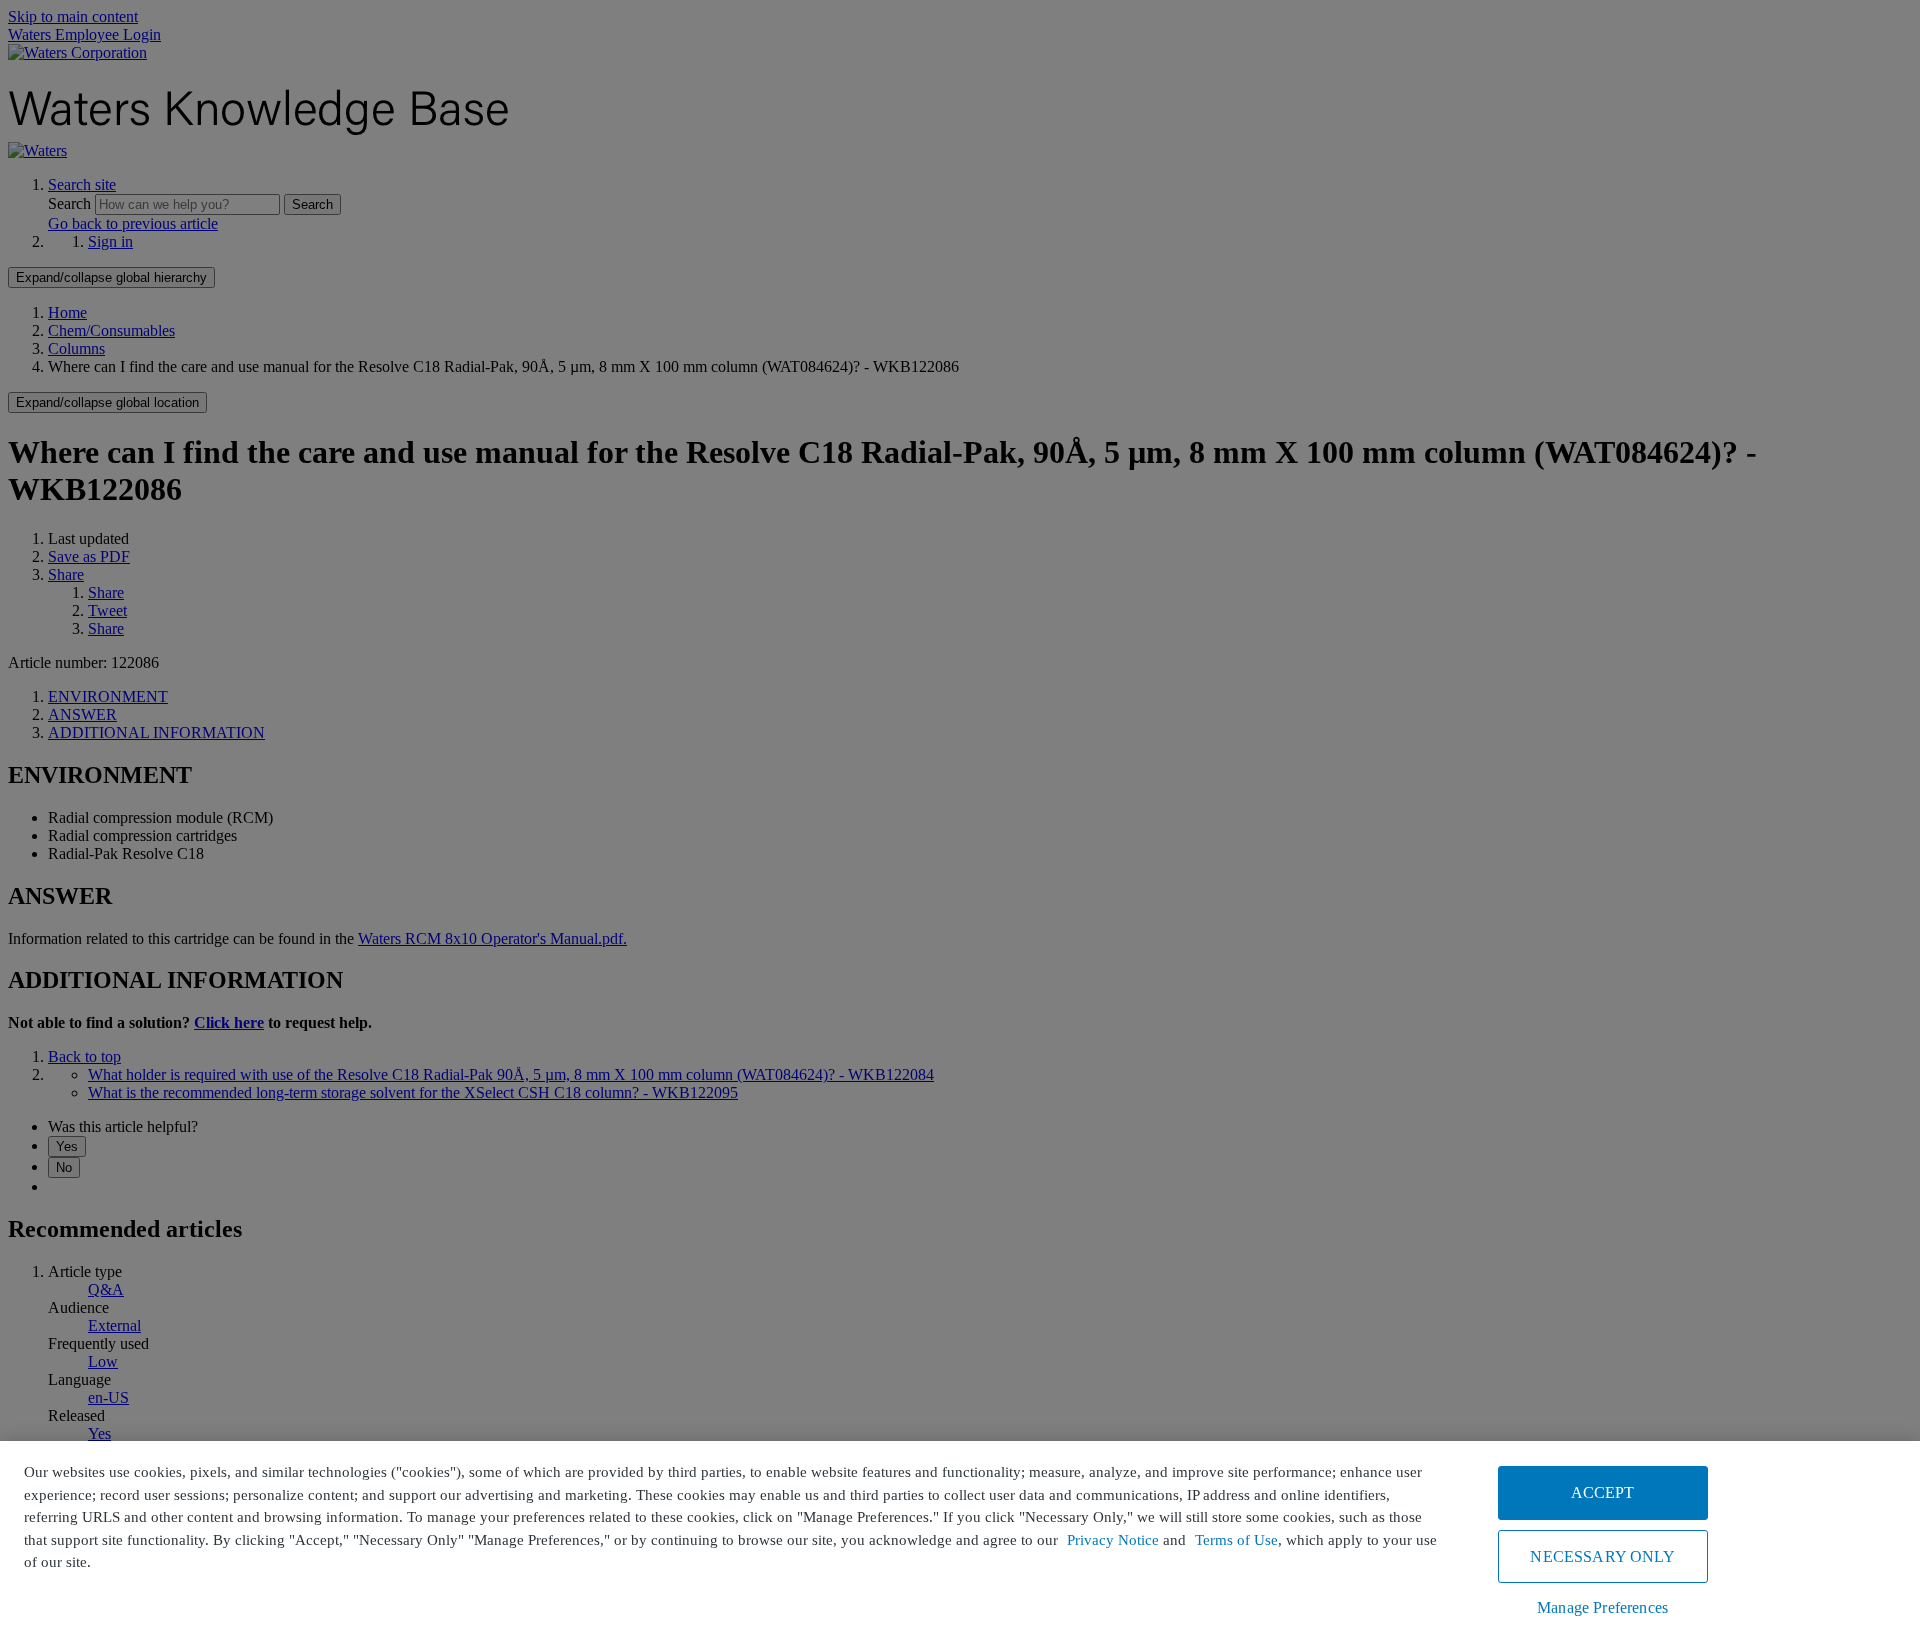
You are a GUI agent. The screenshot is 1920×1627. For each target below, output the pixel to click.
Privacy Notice (1113, 1540)
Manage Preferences (1602, 1607)
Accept (1603, 1492)
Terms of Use (1236, 1540)
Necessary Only (1602, 1556)
